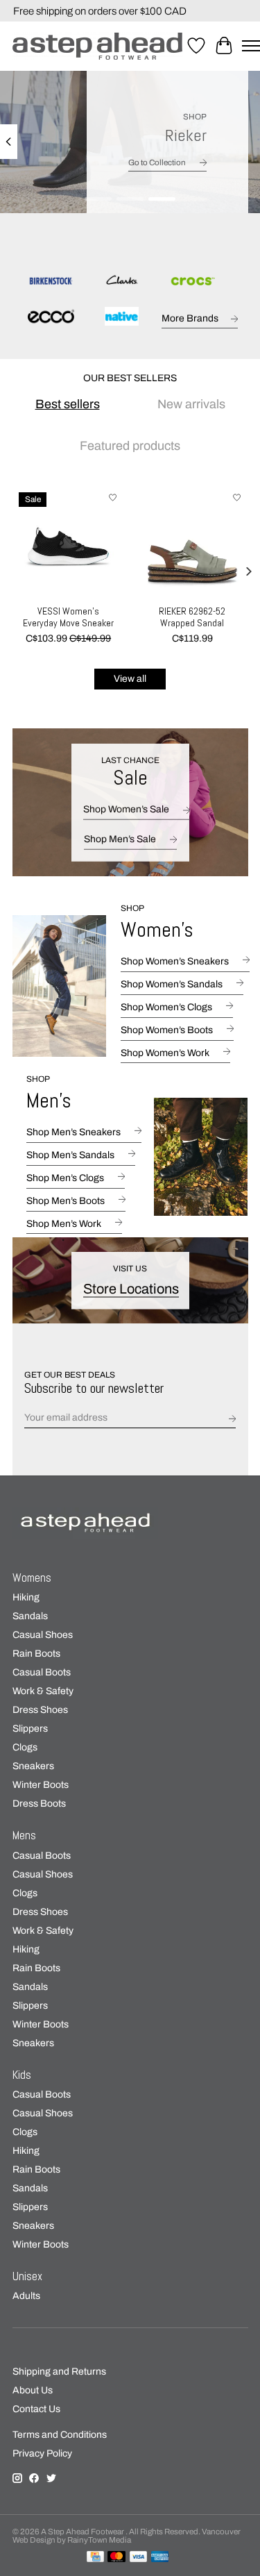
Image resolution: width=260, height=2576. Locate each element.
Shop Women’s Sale (126, 809)
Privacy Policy (42, 2453)
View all (130, 679)
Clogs (25, 1747)
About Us (33, 2390)
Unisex (27, 2276)
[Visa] (139, 2557)
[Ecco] (51, 317)
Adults (26, 2296)
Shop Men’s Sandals (70, 1155)
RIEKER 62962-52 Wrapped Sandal (192, 617)
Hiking (26, 1597)
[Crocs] (192, 282)
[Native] (121, 317)
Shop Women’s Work (165, 1053)
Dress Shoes (40, 1710)
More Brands (190, 318)
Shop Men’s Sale (120, 839)
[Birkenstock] (51, 282)
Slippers (30, 1729)
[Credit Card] (95, 2557)
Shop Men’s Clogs (65, 1178)
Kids (22, 2075)
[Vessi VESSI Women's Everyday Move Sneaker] (68, 542)
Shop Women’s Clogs (166, 1007)
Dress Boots (39, 1804)
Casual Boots (42, 1672)
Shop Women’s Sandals (172, 984)
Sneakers (33, 1766)
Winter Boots (41, 1785)
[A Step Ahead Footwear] (97, 46)
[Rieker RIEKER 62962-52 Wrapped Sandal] (192, 542)
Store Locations (131, 1288)
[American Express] (160, 2557)
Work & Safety (43, 1691)
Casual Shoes (43, 1635)
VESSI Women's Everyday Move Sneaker (68, 617)
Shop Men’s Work (64, 1224)
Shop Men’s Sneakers (73, 1132)
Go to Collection (157, 162)
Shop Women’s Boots (167, 1030)
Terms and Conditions (60, 2435)
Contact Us (36, 2409)
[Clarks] (121, 282)
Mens (24, 1835)
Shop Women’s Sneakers (175, 961)
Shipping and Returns (59, 2372)
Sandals (30, 1616)
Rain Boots (36, 1654)
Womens (32, 1578)
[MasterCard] (116, 2557)
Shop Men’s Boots (66, 1201)
